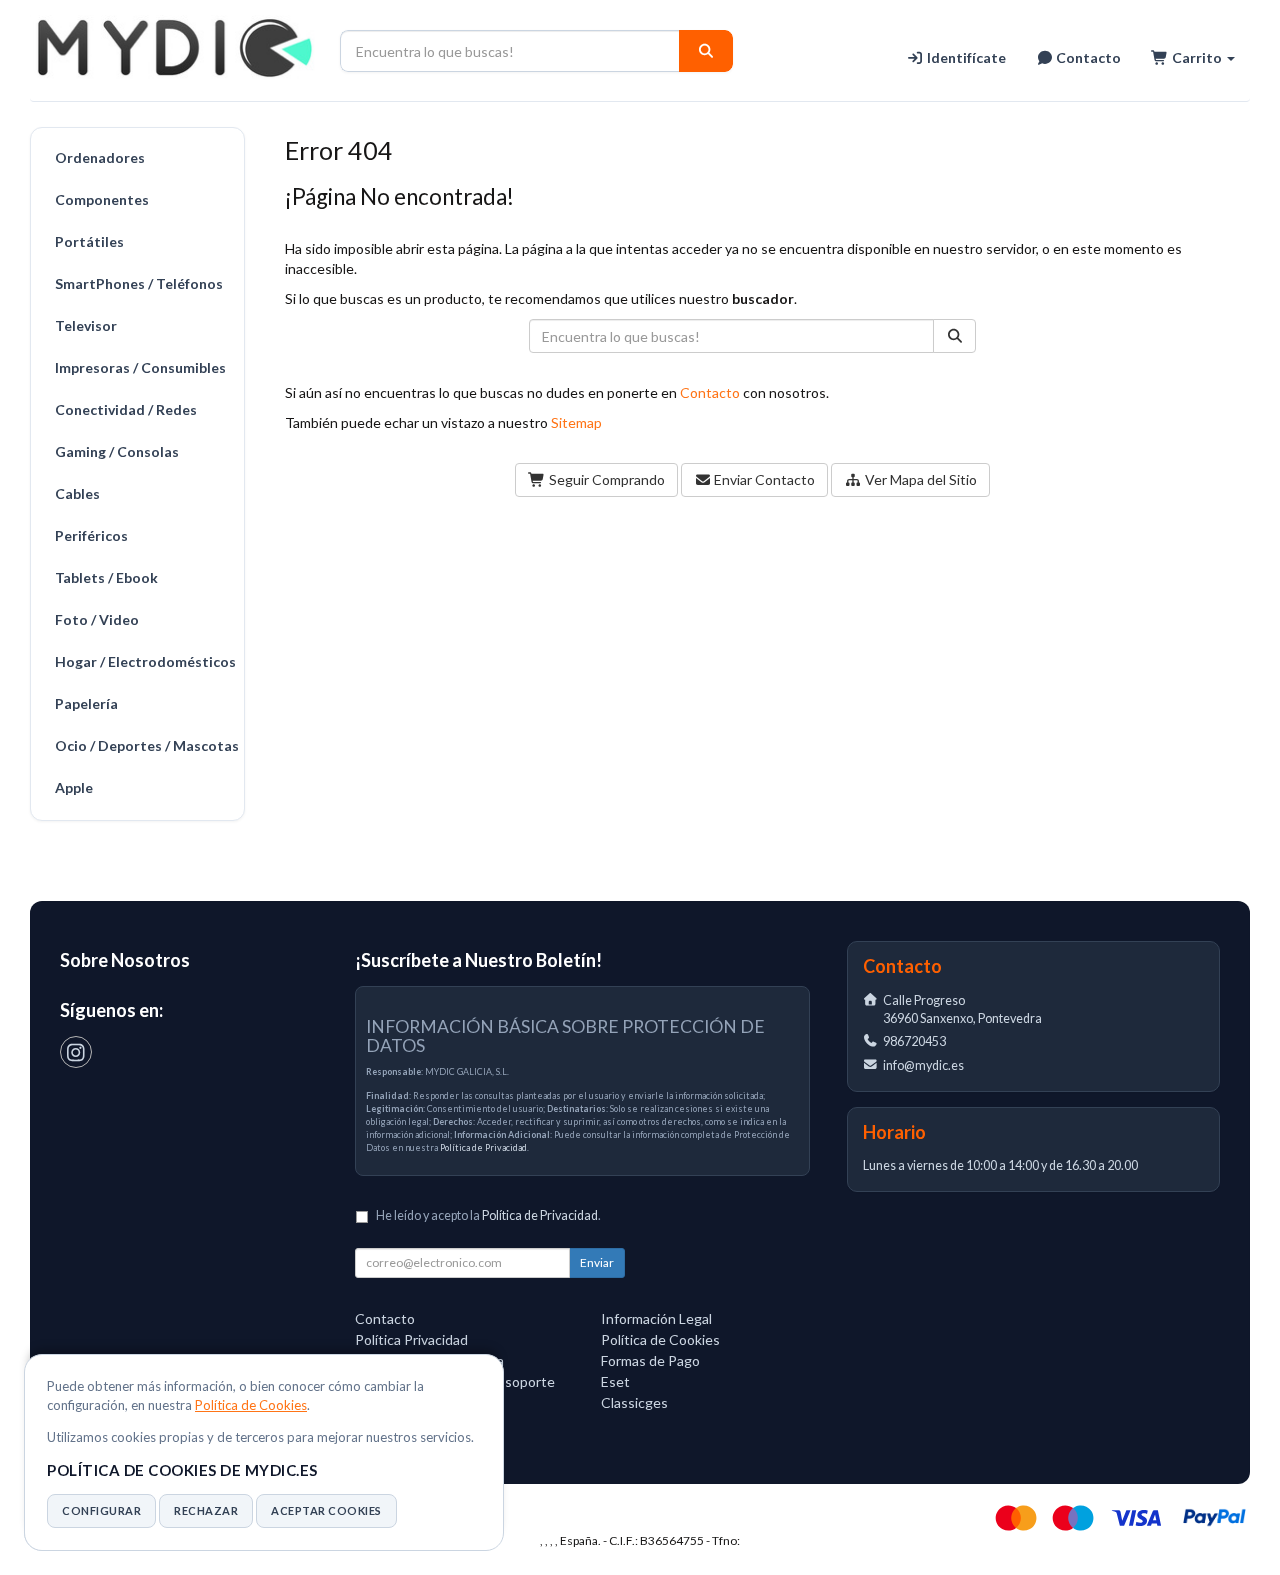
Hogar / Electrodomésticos (144, 661)
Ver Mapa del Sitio (919, 479)
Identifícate (965, 57)
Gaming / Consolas (117, 451)
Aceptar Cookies (326, 1510)
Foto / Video (97, 619)
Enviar (597, 1262)
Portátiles (89, 241)
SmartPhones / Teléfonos (139, 283)
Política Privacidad (411, 1339)
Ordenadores (100, 157)
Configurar (101, 1510)
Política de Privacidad (483, 1147)
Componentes (102, 199)
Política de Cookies (251, 1405)
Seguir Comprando (605, 479)
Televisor (86, 325)
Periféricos (91, 535)
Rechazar (206, 1510)
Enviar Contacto (763, 479)
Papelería (86, 703)
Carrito (1197, 57)
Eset (615, 1381)
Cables (77, 493)
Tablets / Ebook (106, 577)
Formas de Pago (650, 1360)
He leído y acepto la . (488, 1215)
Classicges (634, 1402)
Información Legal (656, 1318)
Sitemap (576, 422)
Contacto (1087, 57)
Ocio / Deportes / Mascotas (144, 745)
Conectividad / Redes (126, 409)
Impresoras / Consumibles (140, 367)
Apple (74, 787)
